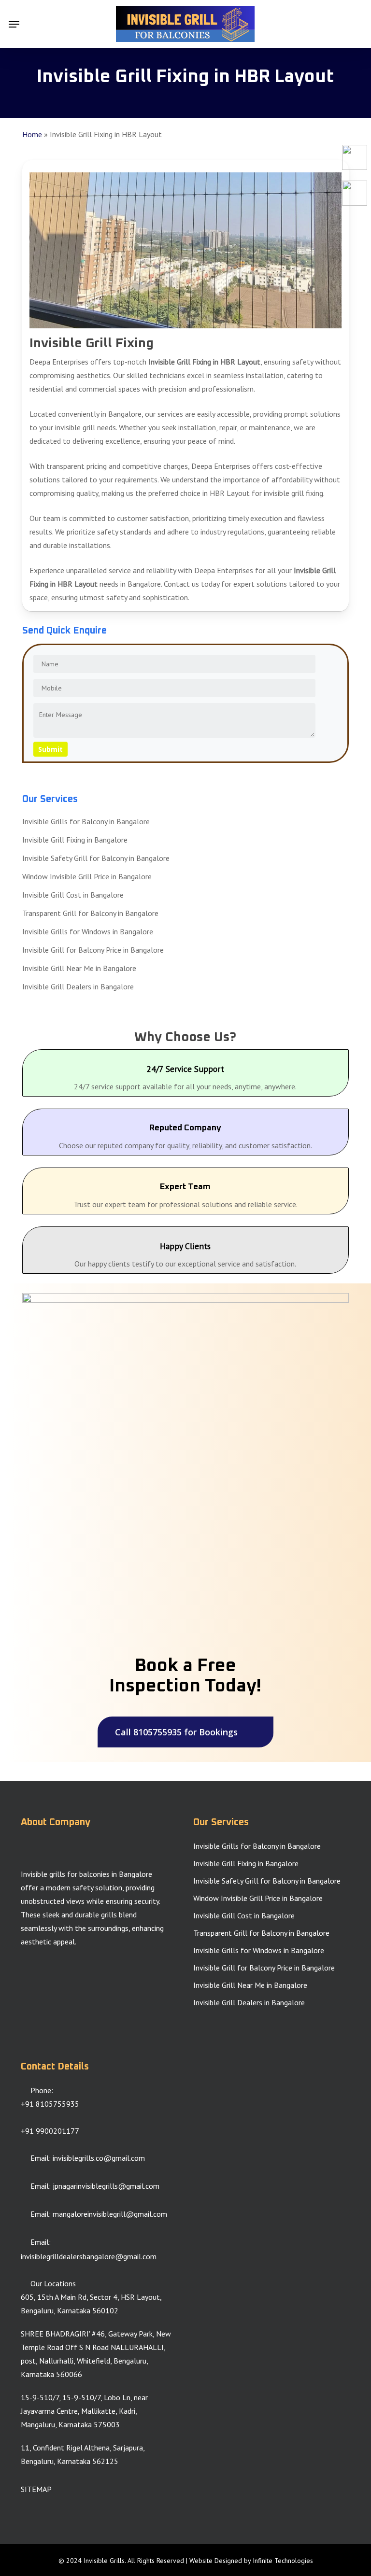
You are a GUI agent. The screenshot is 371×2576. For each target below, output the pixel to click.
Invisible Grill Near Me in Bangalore (79, 968)
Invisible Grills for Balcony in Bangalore (86, 821)
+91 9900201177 (50, 2131)
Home (32, 134)
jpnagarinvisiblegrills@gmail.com (106, 2186)
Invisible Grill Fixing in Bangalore (75, 840)
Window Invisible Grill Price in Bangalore (87, 876)
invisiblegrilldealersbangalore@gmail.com (89, 2256)
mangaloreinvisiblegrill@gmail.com (110, 2214)
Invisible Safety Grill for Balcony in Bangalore (96, 858)
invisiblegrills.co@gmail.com (99, 2158)
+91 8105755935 (50, 2104)
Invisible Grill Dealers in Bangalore (78, 986)
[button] (14, 24)
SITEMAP (36, 2489)
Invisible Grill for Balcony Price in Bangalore (93, 950)
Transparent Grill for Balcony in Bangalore (90, 913)
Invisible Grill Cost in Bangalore (73, 895)
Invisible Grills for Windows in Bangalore (88, 931)
